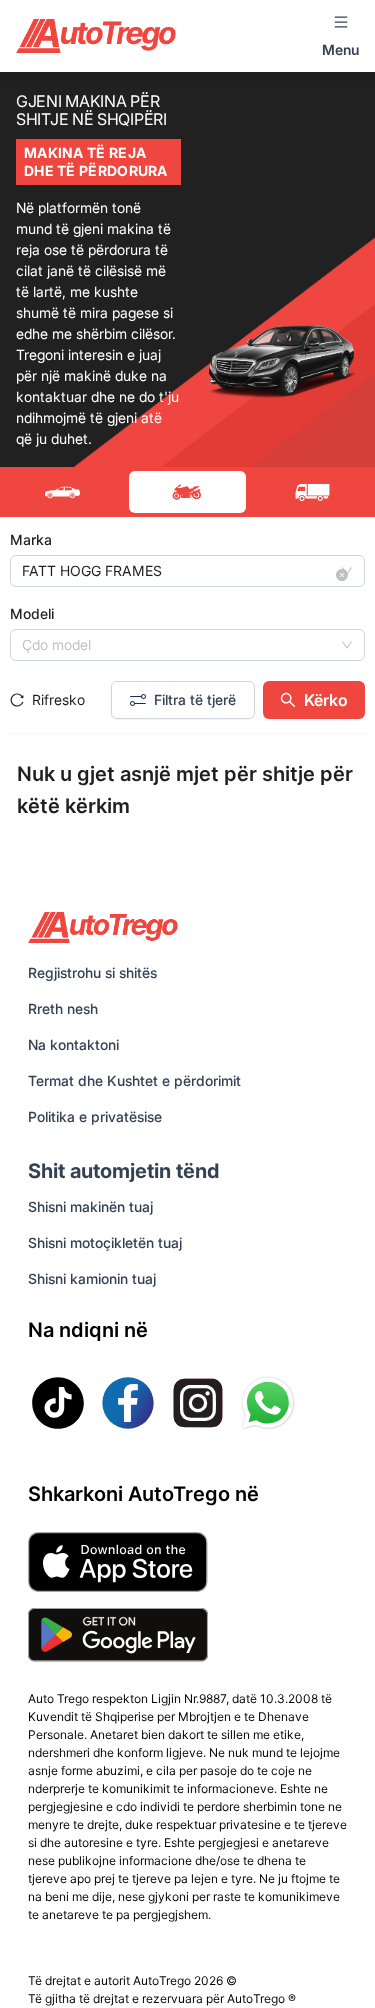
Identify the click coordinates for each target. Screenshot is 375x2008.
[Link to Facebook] (128, 1403)
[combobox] (178, 571)
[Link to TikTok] (58, 1403)
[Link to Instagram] (198, 1403)
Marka (31, 539)
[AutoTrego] (96, 35)
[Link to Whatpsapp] (268, 1403)
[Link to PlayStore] (118, 1635)
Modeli (32, 613)
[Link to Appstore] (118, 1562)
